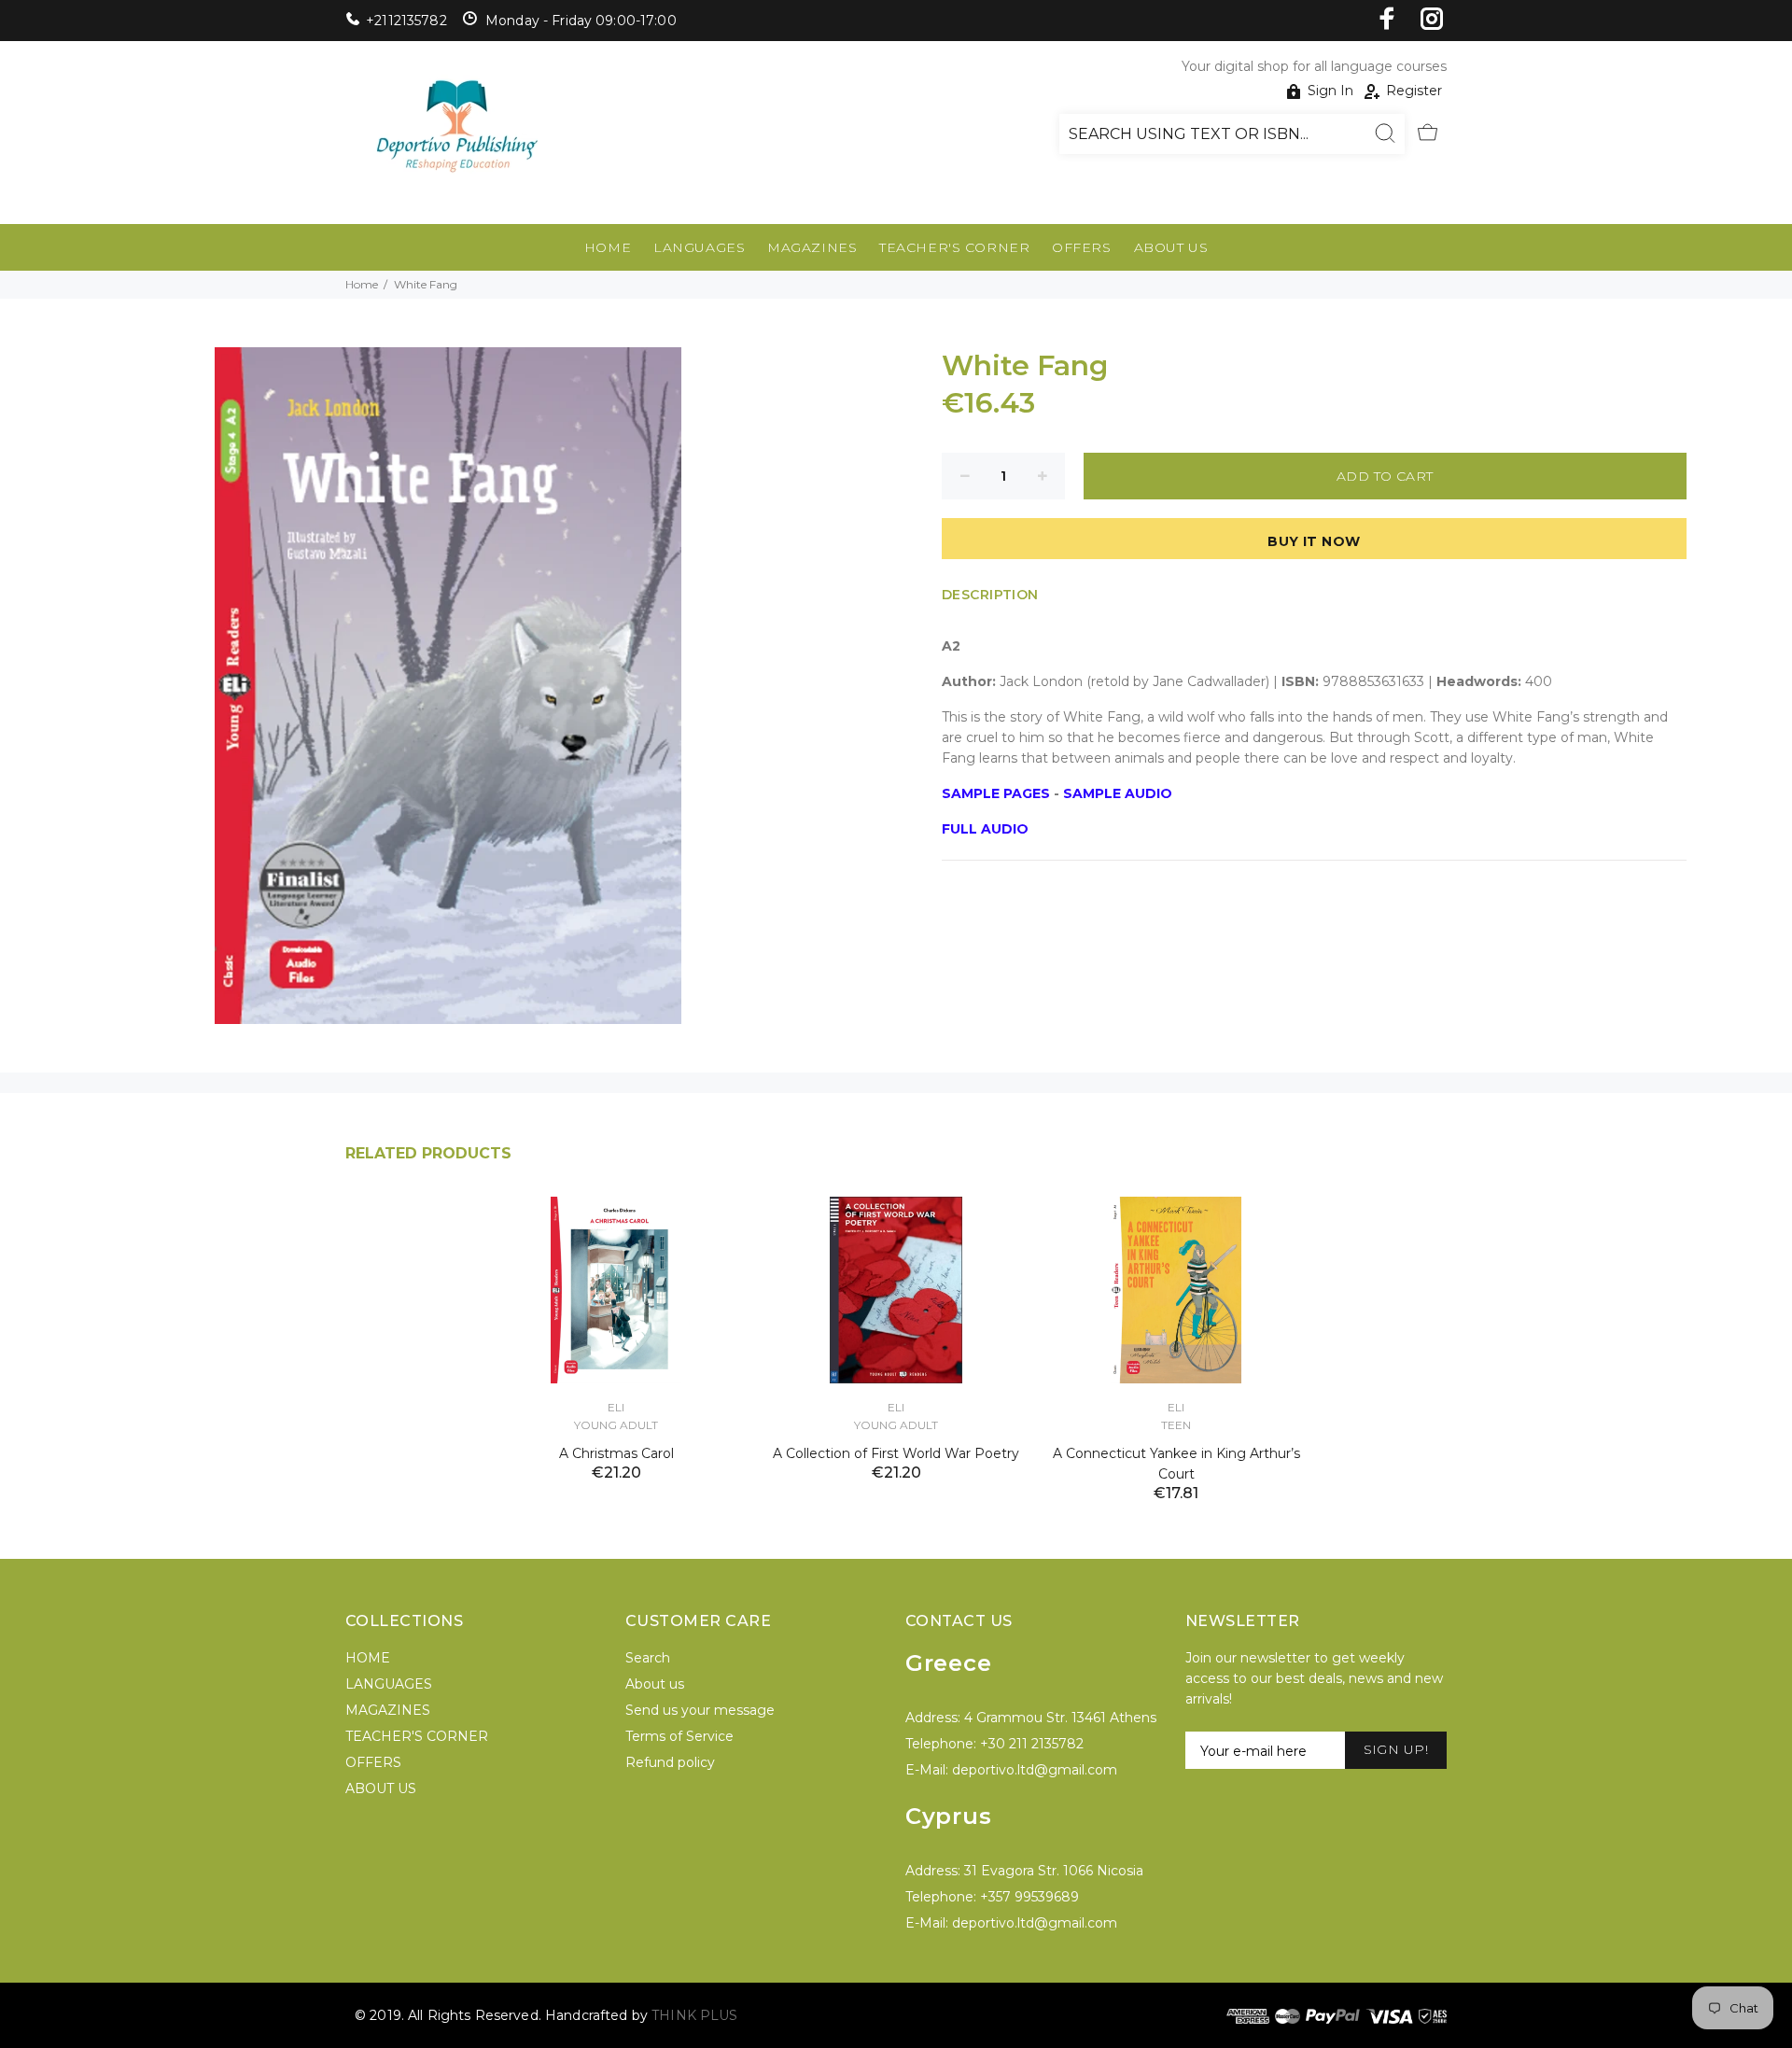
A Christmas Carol (616, 1453)
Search (648, 1658)
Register (1414, 91)
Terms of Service (679, 1736)
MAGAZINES (812, 247)
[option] (616, 1316)
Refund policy (670, 1762)
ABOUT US (1171, 247)
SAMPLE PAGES (996, 793)
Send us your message (700, 1710)
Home (362, 284)
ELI (616, 1407)
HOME (608, 247)
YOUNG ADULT (616, 1425)
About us (655, 1684)
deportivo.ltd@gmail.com (1035, 1770)
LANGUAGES (699, 247)
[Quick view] (716, 1227)
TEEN (1176, 1425)
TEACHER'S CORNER (954, 247)
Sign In (1330, 91)
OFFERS (1081, 247)
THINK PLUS (694, 2015)
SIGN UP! (1396, 1749)
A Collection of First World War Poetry (896, 1453)
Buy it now (1314, 541)
